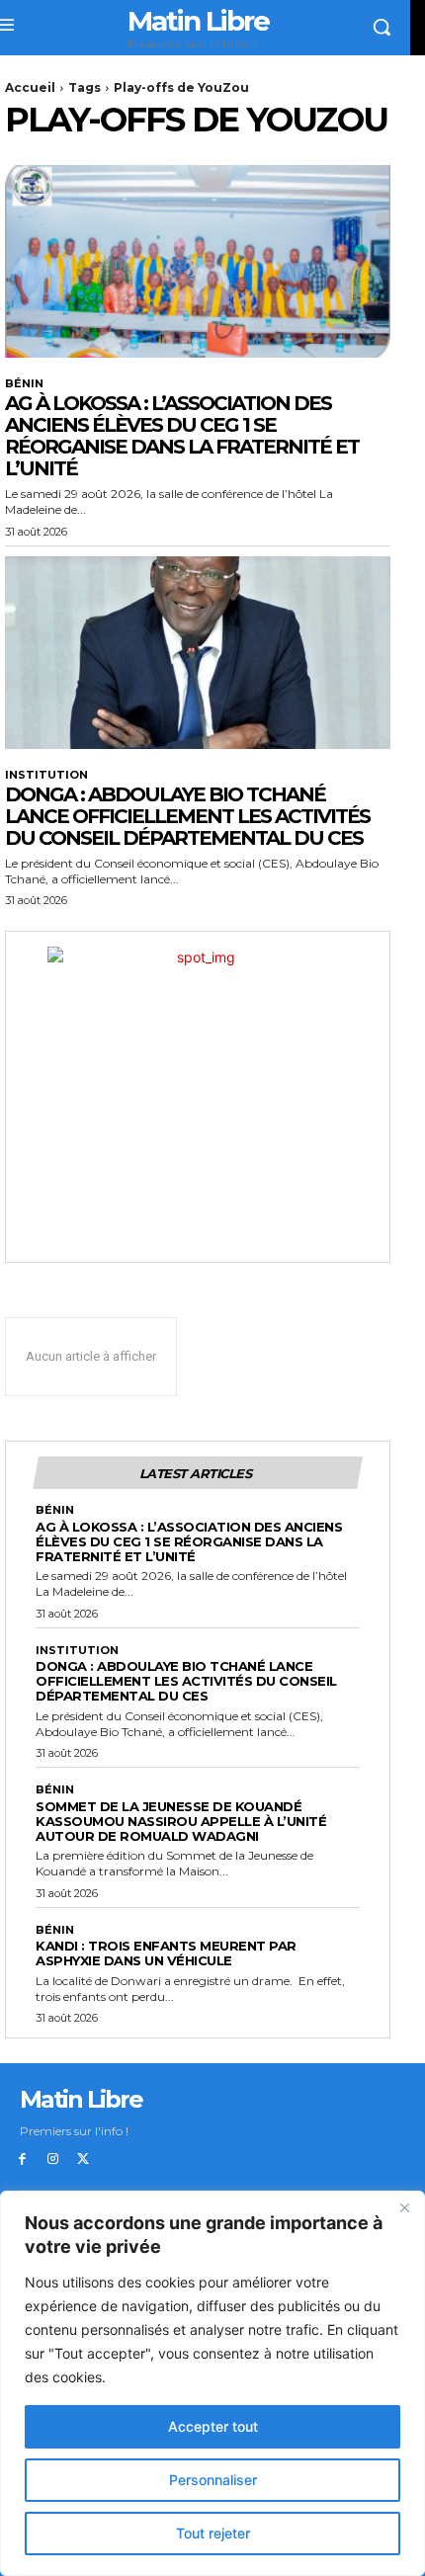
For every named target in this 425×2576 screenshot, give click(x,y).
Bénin (24, 384)
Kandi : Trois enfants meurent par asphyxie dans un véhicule (166, 1953)
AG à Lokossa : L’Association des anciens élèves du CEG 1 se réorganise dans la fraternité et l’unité (182, 436)
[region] (212, 2383)
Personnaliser (213, 2480)
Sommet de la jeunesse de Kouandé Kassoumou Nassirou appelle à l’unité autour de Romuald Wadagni (181, 1821)
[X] (84, 2160)
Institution (46, 775)
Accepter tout (213, 2426)
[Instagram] (53, 2160)
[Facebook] (22, 2160)
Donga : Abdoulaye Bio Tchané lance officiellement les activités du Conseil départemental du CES (187, 816)
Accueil (30, 87)
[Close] (404, 2207)
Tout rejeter (213, 2533)
